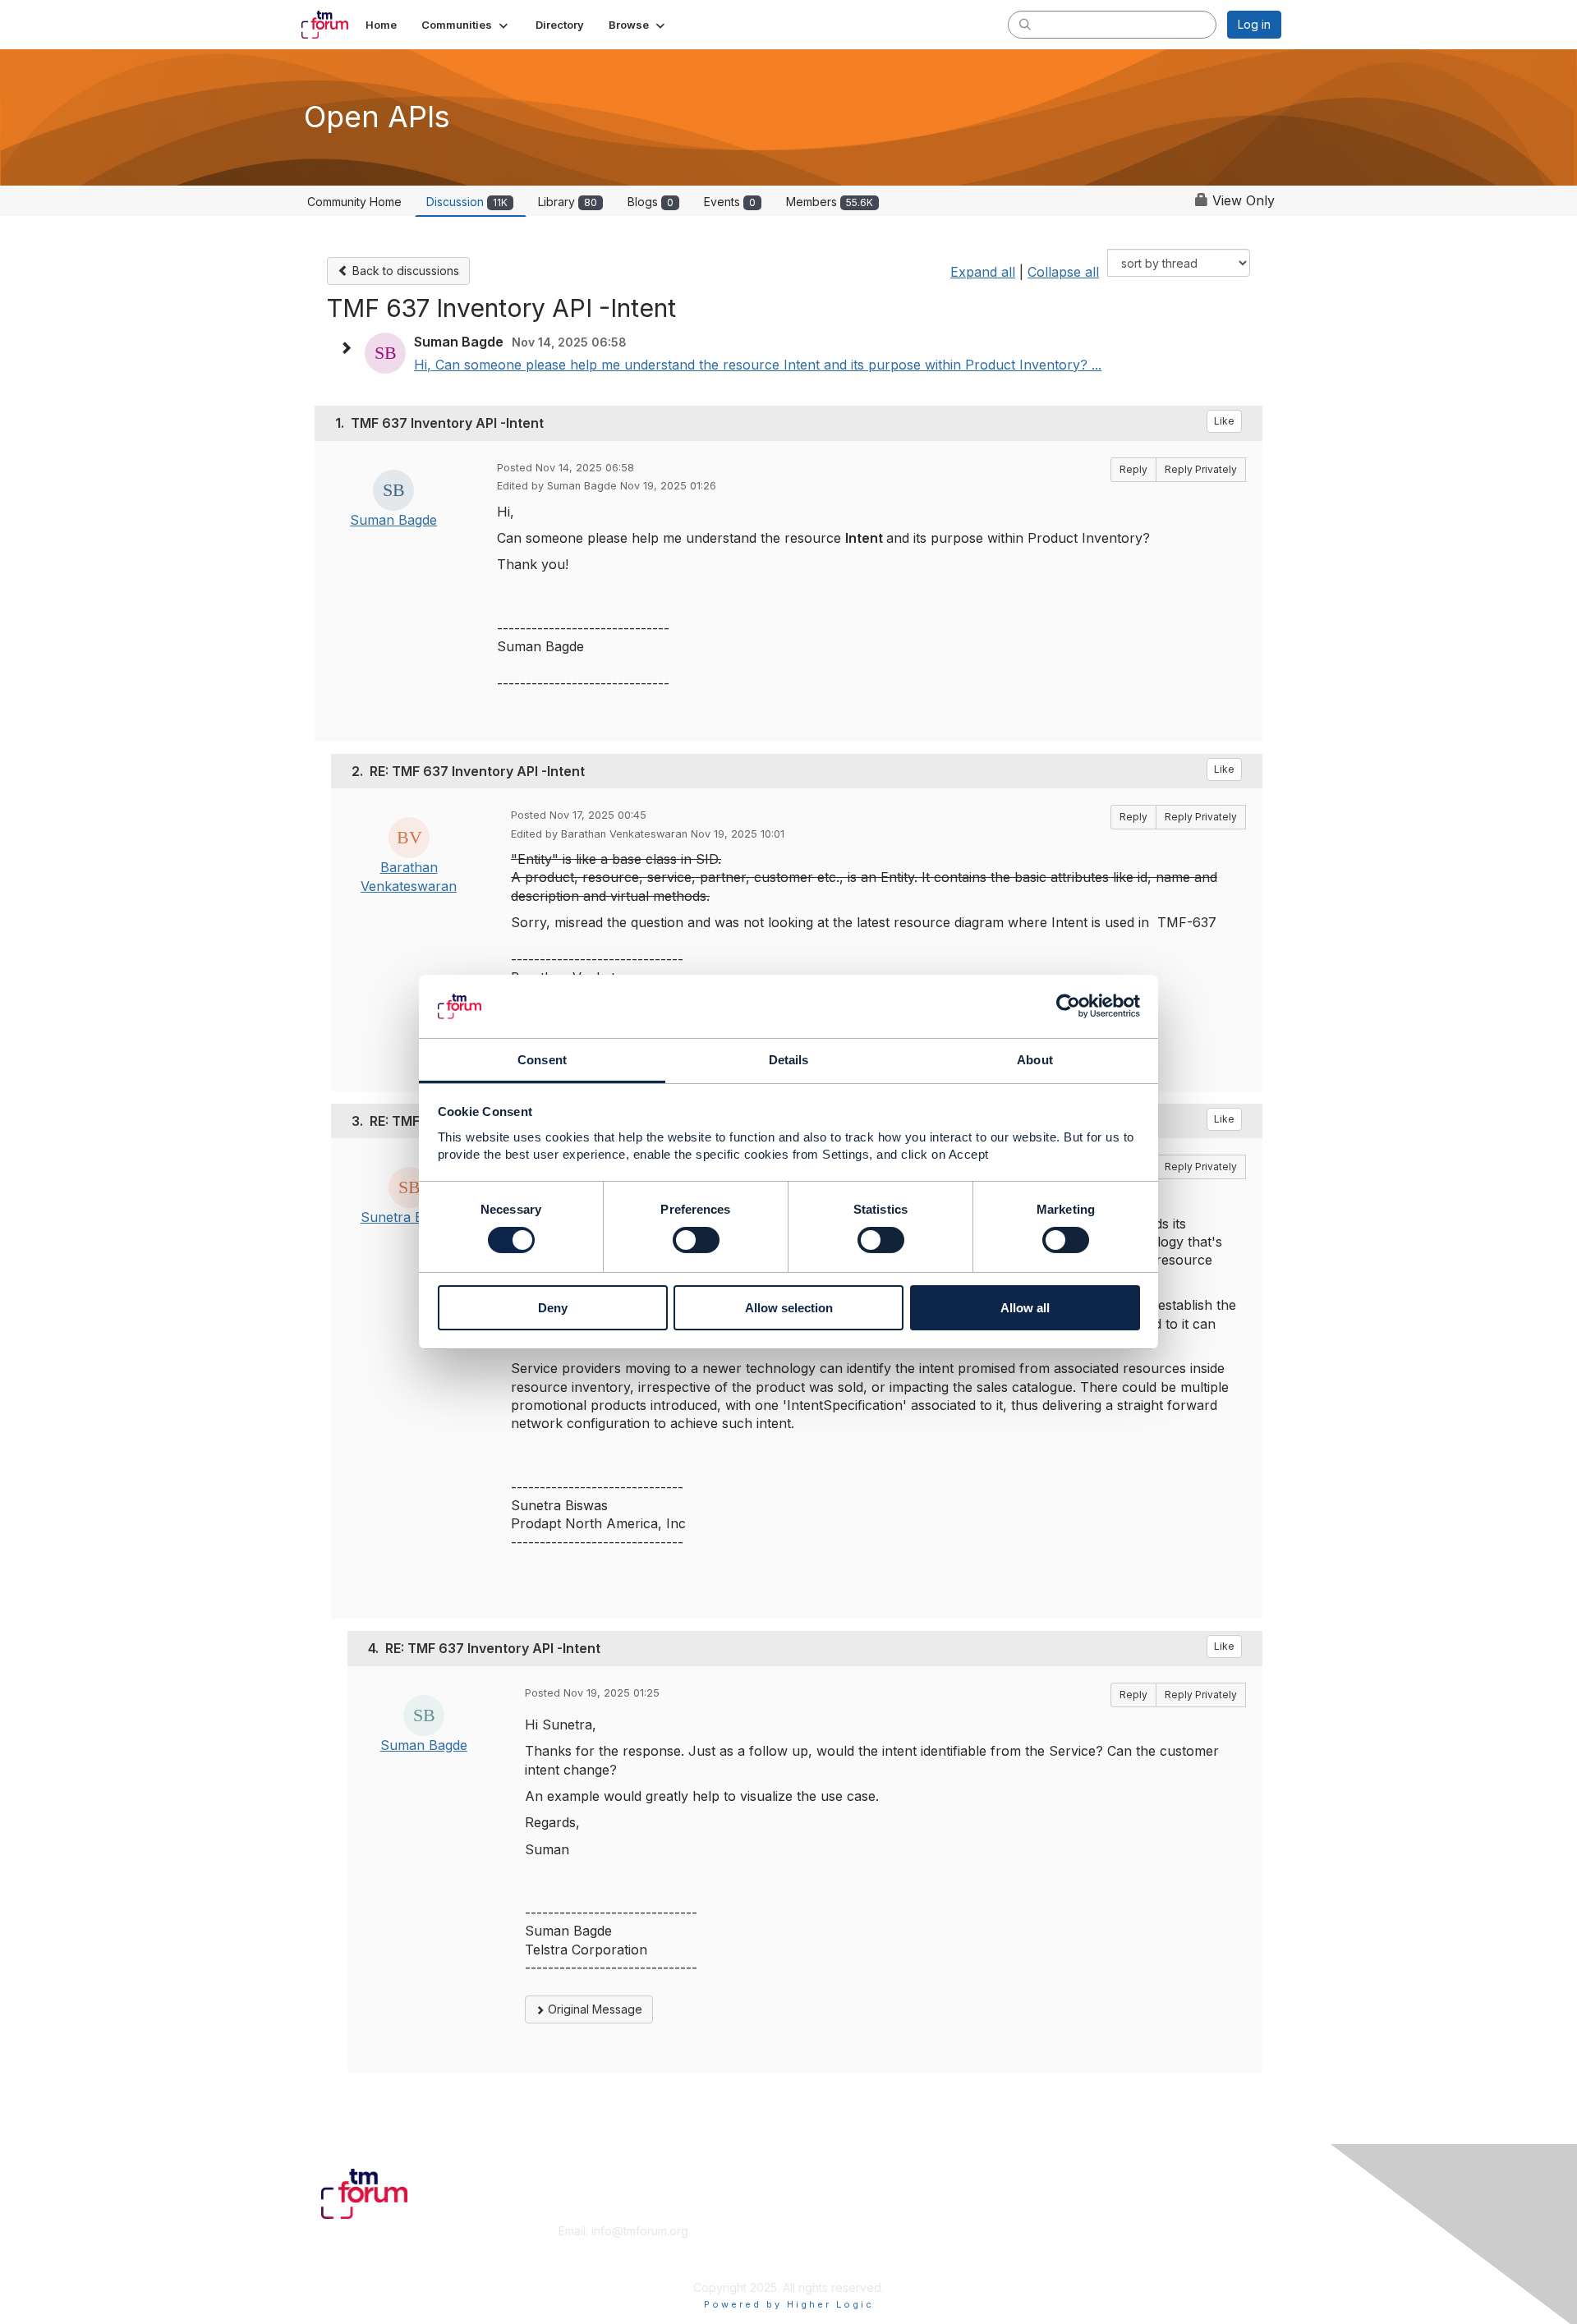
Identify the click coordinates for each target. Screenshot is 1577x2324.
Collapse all (1063, 272)
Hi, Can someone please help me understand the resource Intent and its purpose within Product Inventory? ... (758, 365)
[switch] (696, 1240)
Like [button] (1224, 421)
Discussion (467, 202)
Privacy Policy (1071, 2263)
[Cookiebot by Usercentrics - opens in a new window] (1068, 1006)
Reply (1133, 469)
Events (730, 202)
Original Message (593, 2009)
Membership (829, 2231)
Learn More (826, 2247)
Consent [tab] (542, 1060)
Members (830, 202)
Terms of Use (1069, 2247)
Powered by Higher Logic (789, 2304)
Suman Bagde (393, 520)
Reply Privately (1201, 469)
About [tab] (1035, 1060)
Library (568, 202)
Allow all (1025, 1308)
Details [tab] (789, 1060)
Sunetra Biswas (409, 1217)
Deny (553, 1308)
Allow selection (789, 1308)
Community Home (354, 202)
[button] (466, 25)
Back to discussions (404, 271)
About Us (1057, 2231)
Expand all (983, 272)
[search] (1025, 24)
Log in (1254, 24)
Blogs (651, 202)
